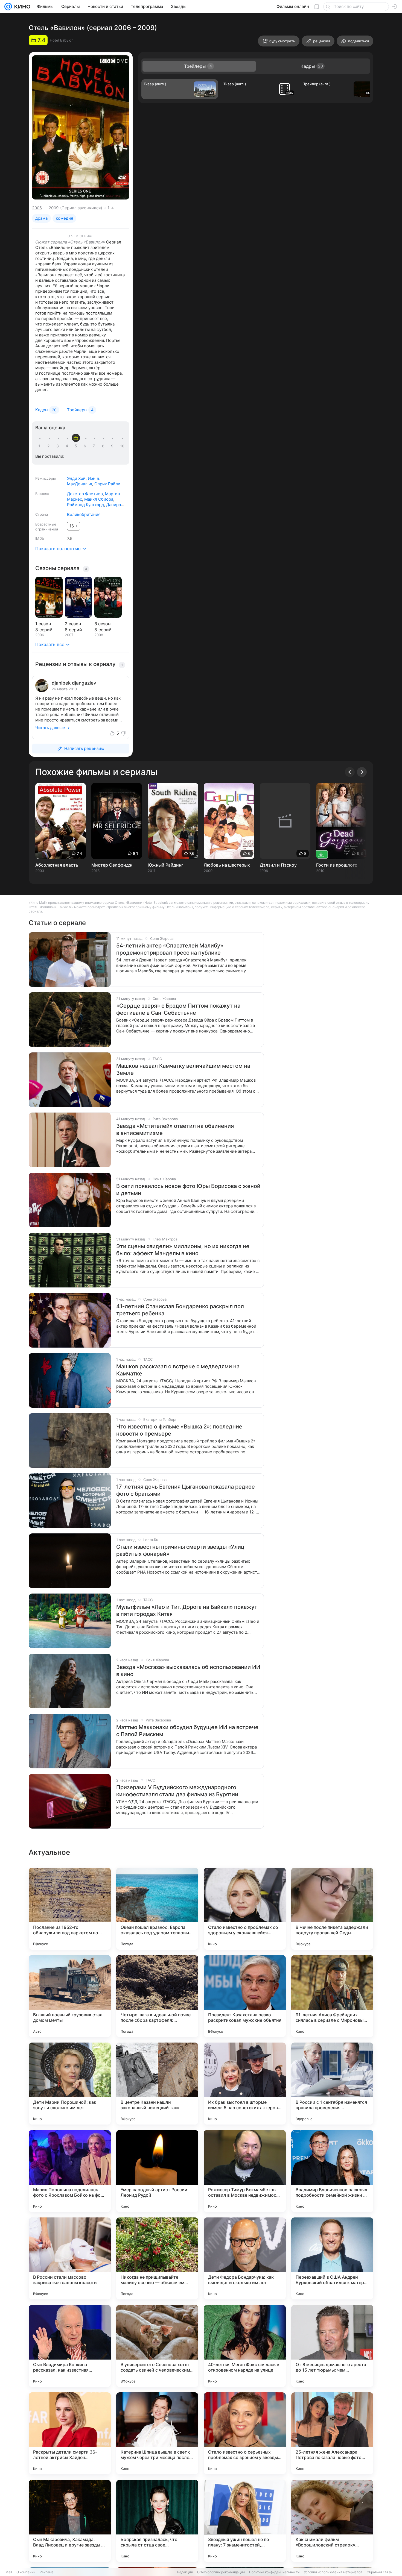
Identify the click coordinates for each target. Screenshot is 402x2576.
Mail (9, 2572)
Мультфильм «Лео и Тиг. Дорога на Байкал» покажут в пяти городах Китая (187, 1610)
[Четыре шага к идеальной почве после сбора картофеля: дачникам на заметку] (157, 1996)
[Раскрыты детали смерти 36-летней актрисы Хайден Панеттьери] (70, 2433)
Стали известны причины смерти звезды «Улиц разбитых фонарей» (180, 1550)
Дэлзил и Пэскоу (278, 865)
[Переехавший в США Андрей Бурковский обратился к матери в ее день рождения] (332, 2258)
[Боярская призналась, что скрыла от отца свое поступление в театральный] (157, 2521)
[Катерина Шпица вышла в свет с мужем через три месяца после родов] (157, 2433)
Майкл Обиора (99, 499)
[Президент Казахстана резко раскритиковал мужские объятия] (245, 1996)
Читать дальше (50, 728)
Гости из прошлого (337, 865)
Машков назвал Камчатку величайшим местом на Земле (183, 1069)
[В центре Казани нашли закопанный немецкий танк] (157, 2084)
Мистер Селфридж (112, 865)
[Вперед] (362, 772)
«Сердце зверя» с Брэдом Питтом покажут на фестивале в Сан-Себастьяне (178, 1009)
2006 (37, 208)
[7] (95, 446)
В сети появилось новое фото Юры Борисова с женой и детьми (188, 1190)
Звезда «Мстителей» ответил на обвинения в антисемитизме (175, 1129)
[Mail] (8, 7)
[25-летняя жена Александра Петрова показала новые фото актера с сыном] (332, 2433)
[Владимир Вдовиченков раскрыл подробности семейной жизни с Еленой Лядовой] (332, 2171)
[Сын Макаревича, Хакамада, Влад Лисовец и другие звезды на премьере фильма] (70, 2521)
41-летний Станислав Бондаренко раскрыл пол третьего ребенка (180, 1310)
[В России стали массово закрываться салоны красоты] (70, 2258)
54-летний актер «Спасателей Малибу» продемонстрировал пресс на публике (170, 949)
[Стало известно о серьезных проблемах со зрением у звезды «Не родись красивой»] (245, 2433)
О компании (26, 2572)
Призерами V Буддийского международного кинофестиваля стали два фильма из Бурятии (177, 1791)
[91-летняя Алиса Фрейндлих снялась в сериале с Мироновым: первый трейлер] (332, 1996)
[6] (86, 446)
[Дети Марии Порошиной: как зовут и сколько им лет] (70, 2084)
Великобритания (84, 514)
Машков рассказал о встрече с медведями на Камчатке (178, 1370)
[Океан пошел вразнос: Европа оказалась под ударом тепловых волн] (157, 1909)
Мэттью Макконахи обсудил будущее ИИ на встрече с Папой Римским (187, 1731)
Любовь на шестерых (227, 865)
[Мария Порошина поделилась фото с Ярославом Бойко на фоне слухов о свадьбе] (70, 2171)
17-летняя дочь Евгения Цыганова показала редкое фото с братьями (186, 1490)
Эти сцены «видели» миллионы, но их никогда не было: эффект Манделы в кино (183, 1250)
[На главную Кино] (21, 7)
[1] (40, 446)
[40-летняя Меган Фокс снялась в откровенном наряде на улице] (245, 2346)
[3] (59, 446)
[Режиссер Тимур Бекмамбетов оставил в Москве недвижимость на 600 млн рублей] (245, 2171)
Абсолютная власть (57, 865)
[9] (113, 446)
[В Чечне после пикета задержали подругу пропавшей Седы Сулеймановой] (332, 1909)
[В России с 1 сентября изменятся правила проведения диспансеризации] (332, 2084)
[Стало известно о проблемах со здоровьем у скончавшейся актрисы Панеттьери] (245, 1909)
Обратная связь (379, 2572)
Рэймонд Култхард (85, 505)
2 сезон (73, 624)
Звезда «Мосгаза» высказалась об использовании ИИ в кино (188, 1671)
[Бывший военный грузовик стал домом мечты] (70, 1996)
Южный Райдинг (165, 865)
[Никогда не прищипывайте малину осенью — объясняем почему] (157, 2258)
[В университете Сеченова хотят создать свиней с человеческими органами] (157, 2346)
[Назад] (350, 772)
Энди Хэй (76, 478)
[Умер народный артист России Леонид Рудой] (157, 2171)
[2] (49, 446)
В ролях (42, 494)
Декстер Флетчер (85, 494)
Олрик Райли (107, 484)
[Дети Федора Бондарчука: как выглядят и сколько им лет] (245, 2258)
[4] (68, 446)
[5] (77, 446)
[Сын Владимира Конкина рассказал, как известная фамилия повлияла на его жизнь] (70, 2346)
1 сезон (43, 624)
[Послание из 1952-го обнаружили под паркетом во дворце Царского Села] (70, 1909)
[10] (122, 446)
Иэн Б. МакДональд (84, 481)
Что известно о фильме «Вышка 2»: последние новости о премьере (179, 1430)
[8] (104, 446)
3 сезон (102, 624)
